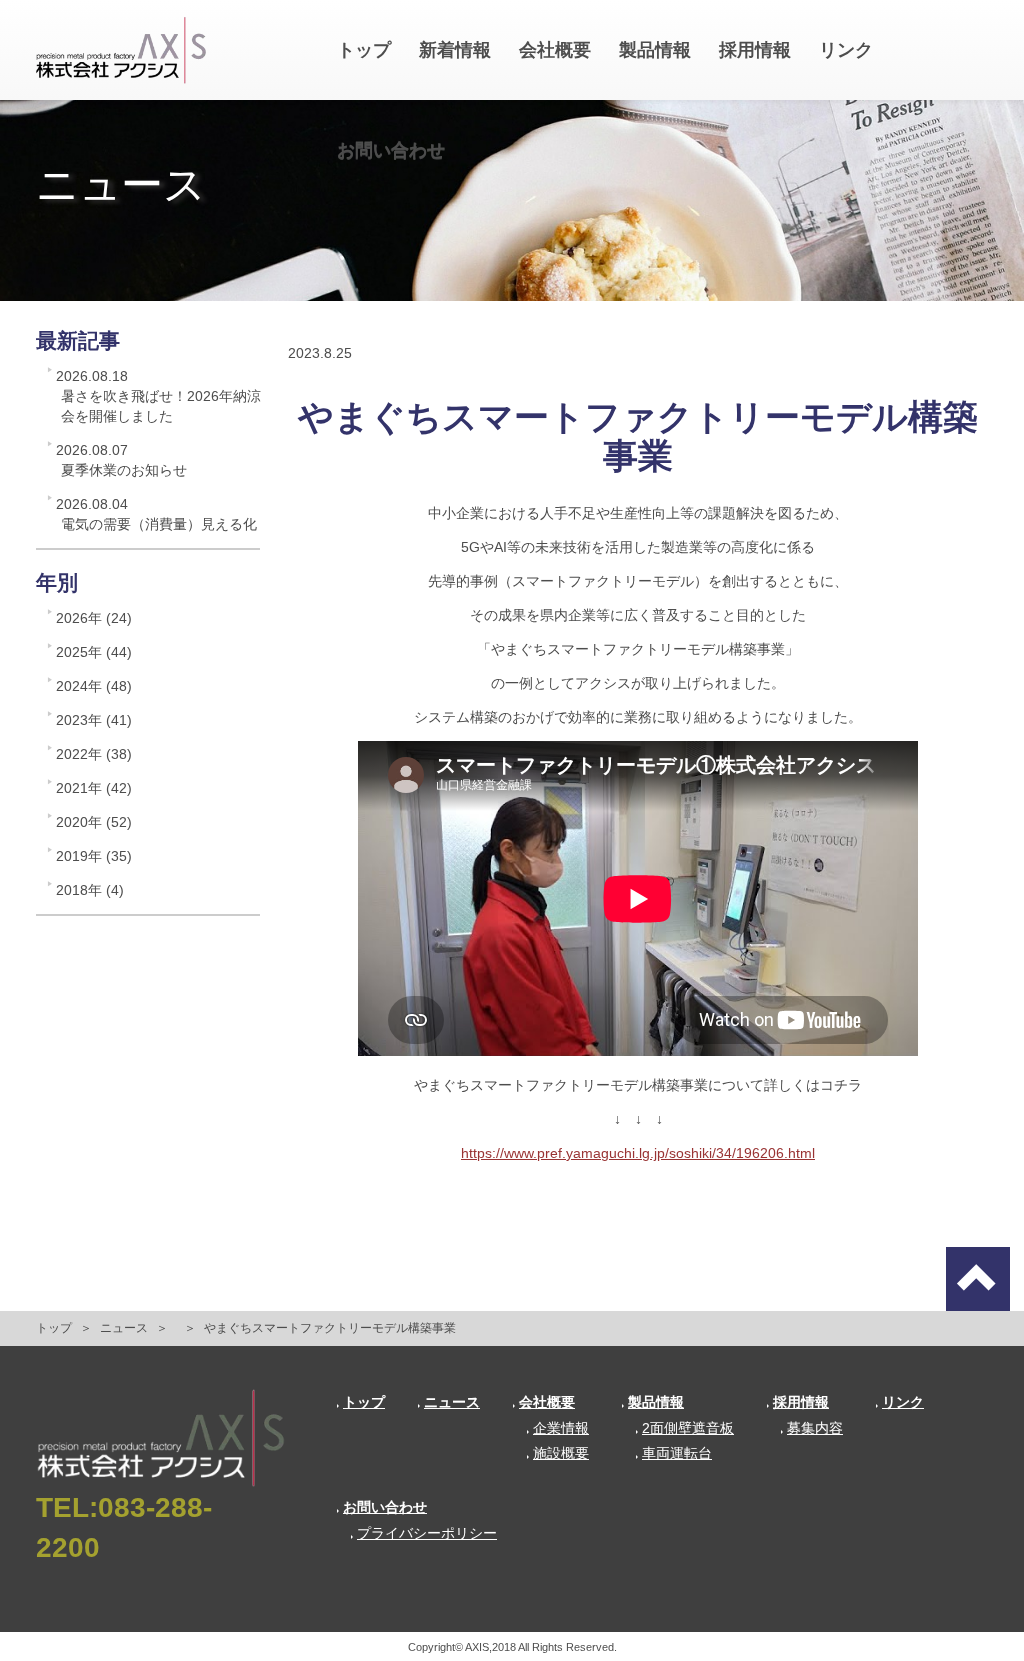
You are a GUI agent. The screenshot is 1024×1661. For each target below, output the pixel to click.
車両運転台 (677, 1453)
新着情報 (455, 50)
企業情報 (561, 1428)
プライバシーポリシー (427, 1533)
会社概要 (555, 50)
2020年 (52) (94, 822)
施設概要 (561, 1453)
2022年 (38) (94, 754)
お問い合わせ (391, 150)
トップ (364, 50)
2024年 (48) (94, 686)
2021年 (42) (94, 788)
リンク (846, 50)
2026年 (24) (94, 618)
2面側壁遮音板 (688, 1428)
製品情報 (655, 50)
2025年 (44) (94, 652)
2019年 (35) (94, 856)
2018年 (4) (90, 890)
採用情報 (755, 50)
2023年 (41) (94, 720)
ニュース (124, 1328)
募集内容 (815, 1428)
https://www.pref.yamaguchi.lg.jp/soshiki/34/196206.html (638, 1153)
